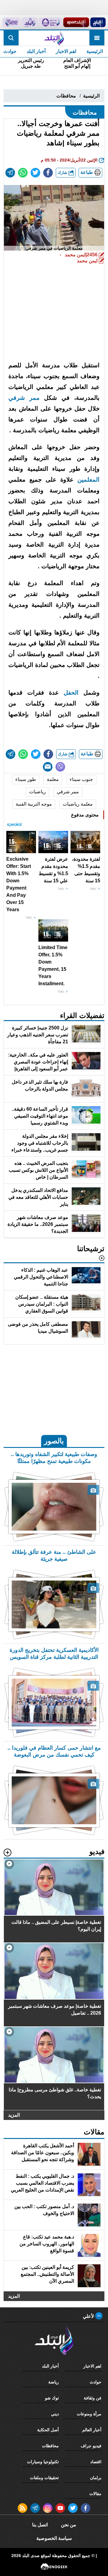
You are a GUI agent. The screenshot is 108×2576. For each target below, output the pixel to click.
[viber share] (60, 767)
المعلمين (88, 480)
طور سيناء (26, 779)
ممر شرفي (24, 398)
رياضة (54, 2382)
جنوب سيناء (81, 779)
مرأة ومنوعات (89, 2414)
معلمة (53, 779)
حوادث (96, 2382)
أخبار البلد (36, 51)
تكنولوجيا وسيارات (43, 2462)
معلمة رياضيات (78, 804)
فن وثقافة (93, 2398)
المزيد (14, 2115)
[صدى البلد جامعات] (51, 22)
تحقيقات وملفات (44, 2478)
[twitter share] (35, 173)
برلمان (96, 2478)
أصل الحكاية (48, 2430)
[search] (11, 38)
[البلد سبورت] (76, 22)
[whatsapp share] (23, 173)
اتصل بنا (40, 2525)
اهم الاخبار (66, 51)
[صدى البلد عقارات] (30, 22)
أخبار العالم (92, 2430)
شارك (63, 173)
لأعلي (89, 2316)
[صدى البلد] (54, 38)
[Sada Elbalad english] (11, 22)
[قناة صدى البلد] (98, 22)
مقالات (95, 2494)
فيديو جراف (91, 2446)
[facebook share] (48, 173)
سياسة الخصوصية (54, 2538)
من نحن (69, 2525)
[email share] (10, 173)
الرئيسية (95, 51)
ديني (55, 2414)
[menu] (97, 38)
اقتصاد (96, 2462)
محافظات (66, 96)
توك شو (52, 2398)
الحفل (71, 693)
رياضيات (37, 792)
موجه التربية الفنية (34, 804)
